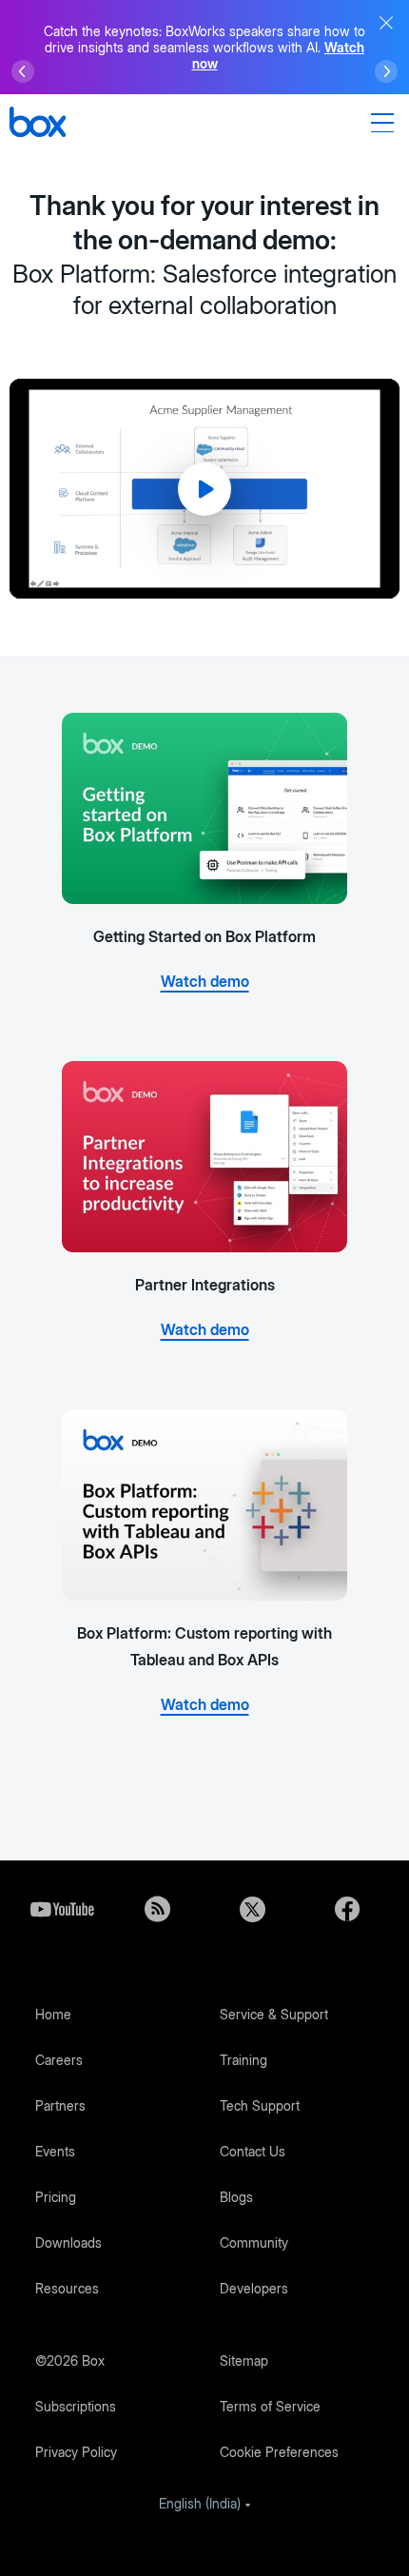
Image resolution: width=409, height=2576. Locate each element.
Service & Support (274, 2014)
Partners (60, 2105)
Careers (59, 2060)
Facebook (347, 1909)
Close (386, 23)
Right (386, 71)
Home (53, 2014)
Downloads (68, 2242)
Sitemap (244, 2360)
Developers (254, 2288)
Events (55, 2151)
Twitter (252, 1909)
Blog (157, 1909)
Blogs (236, 2197)
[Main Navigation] (385, 123)
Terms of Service (270, 2406)
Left (23, 71)
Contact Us (253, 2151)
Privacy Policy (76, 2452)
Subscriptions (76, 2406)
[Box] (38, 124)
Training (243, 2060)
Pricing (56, 2197)
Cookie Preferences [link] (279, 2452)
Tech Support (260, 2105)
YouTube (62, 1909)
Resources (67, 2288)
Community (254, 2242)
